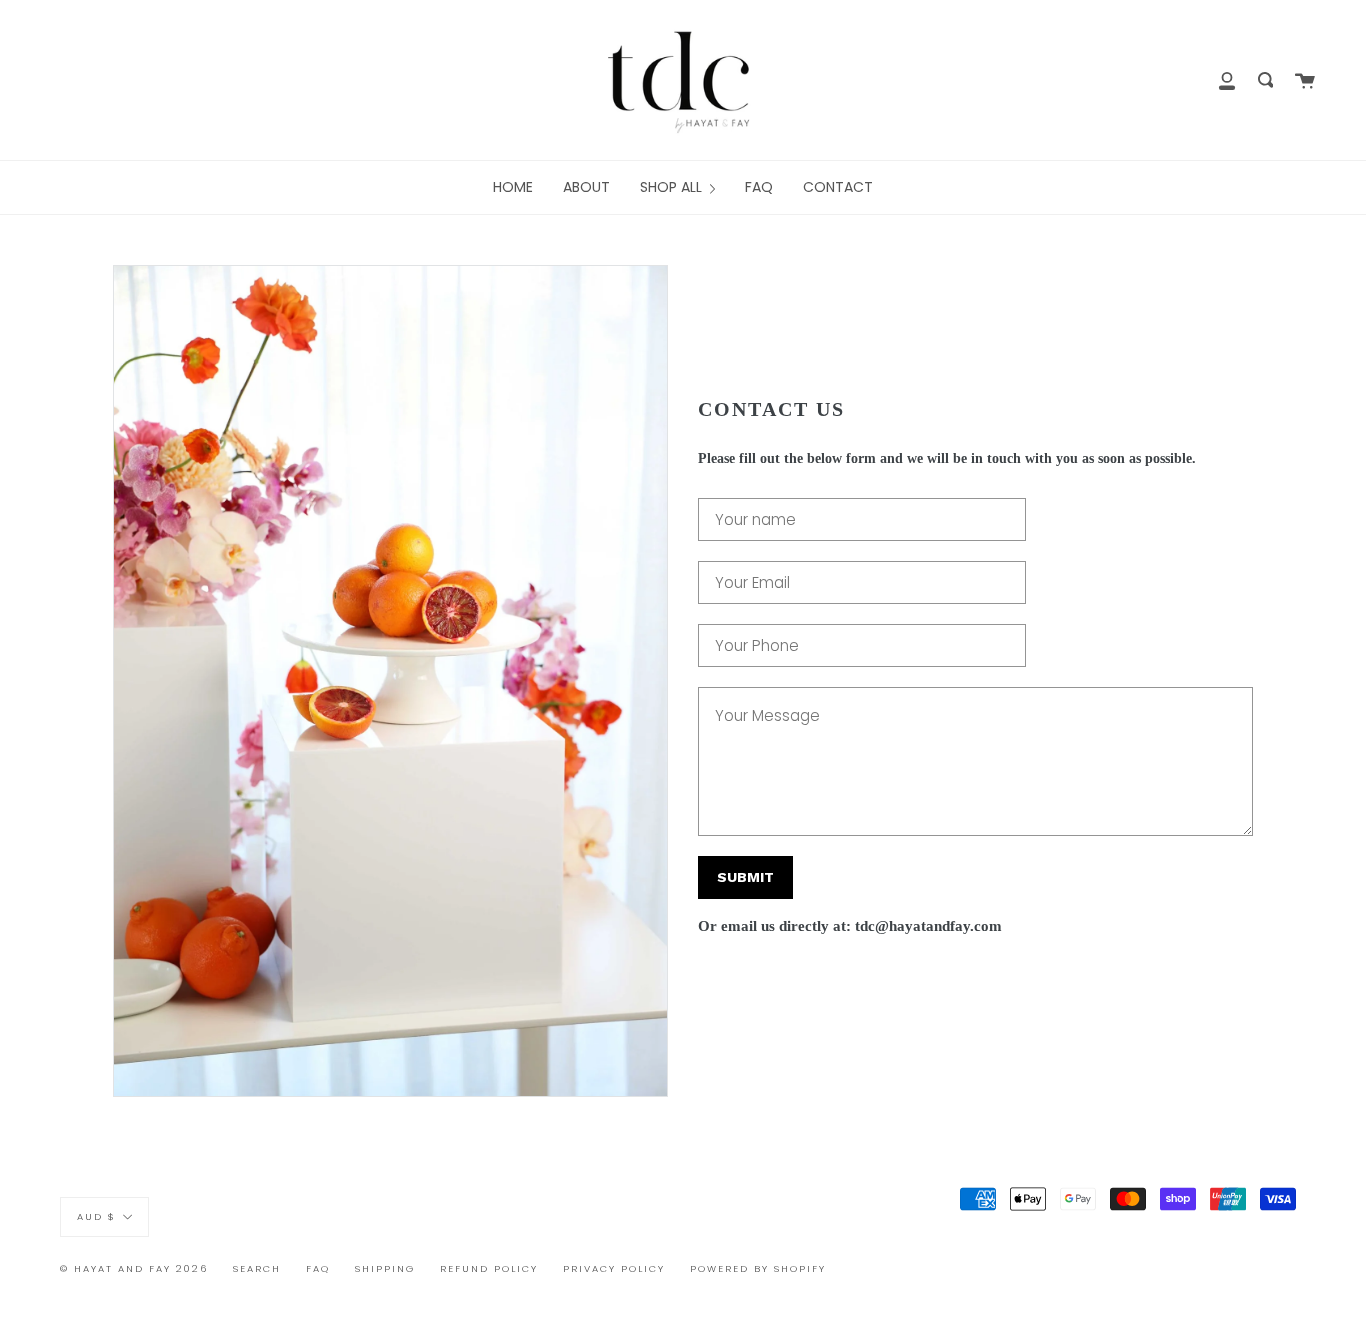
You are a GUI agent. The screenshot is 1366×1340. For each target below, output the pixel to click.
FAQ (318, 1268)
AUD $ (96, 1216)
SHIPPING (385, 1268)
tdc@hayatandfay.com (928, 926)
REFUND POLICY (489, 1268)
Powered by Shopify (758, 1268)
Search (257, 1268)
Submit (745, 877)
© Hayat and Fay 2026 (134, 1268)
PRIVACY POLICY (614, 1268)
